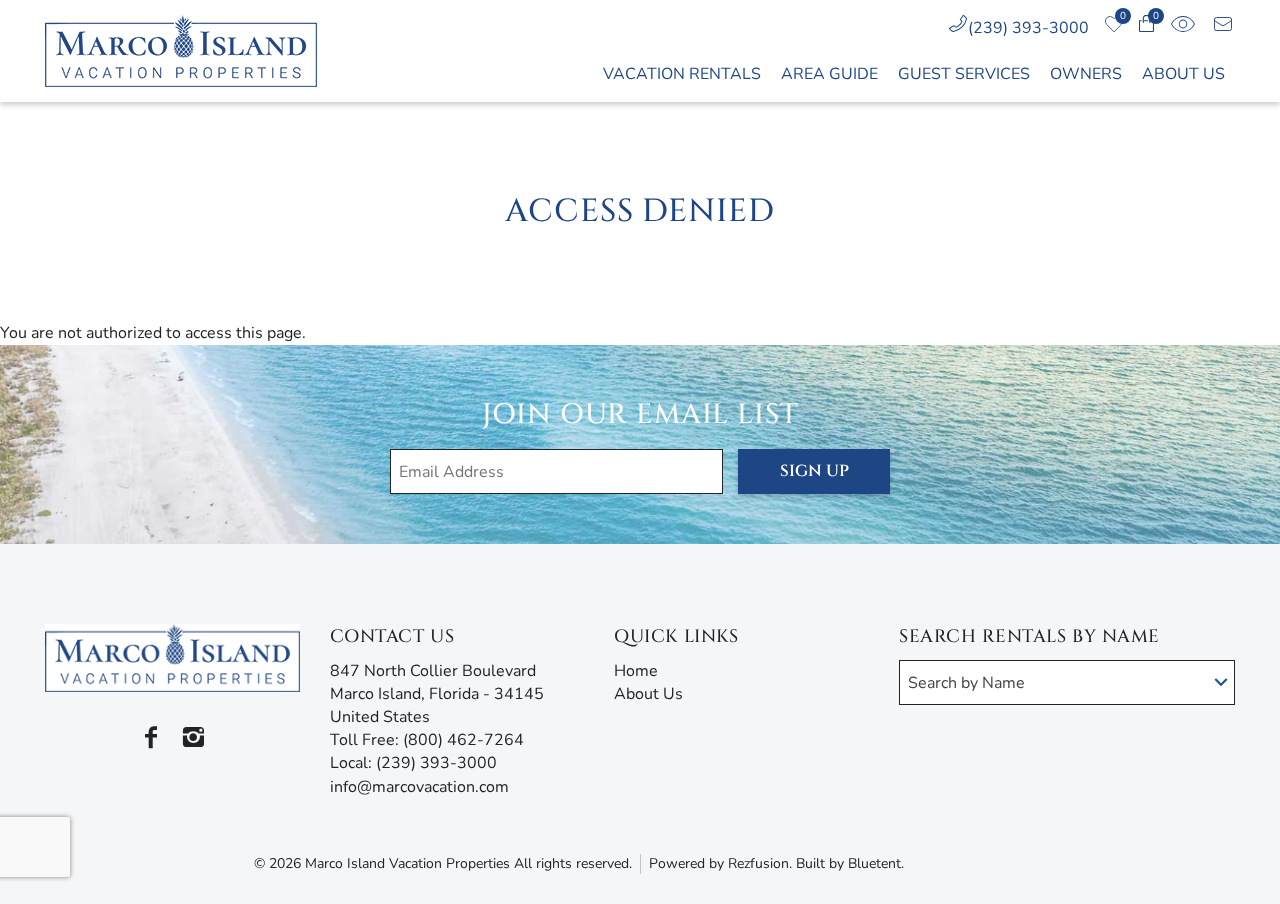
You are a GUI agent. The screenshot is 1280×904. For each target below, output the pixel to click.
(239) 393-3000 (1028, 28)
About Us (1183, 74)
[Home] (192, 51)
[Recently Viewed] (1182, 28)
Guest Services (964, 74)
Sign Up (814, 471)
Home (636, 671)
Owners (1086, 74)
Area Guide (829, 74)
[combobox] (1067, 682)
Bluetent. (876, 863)
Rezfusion (758, 863)
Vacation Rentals (682, 74)
